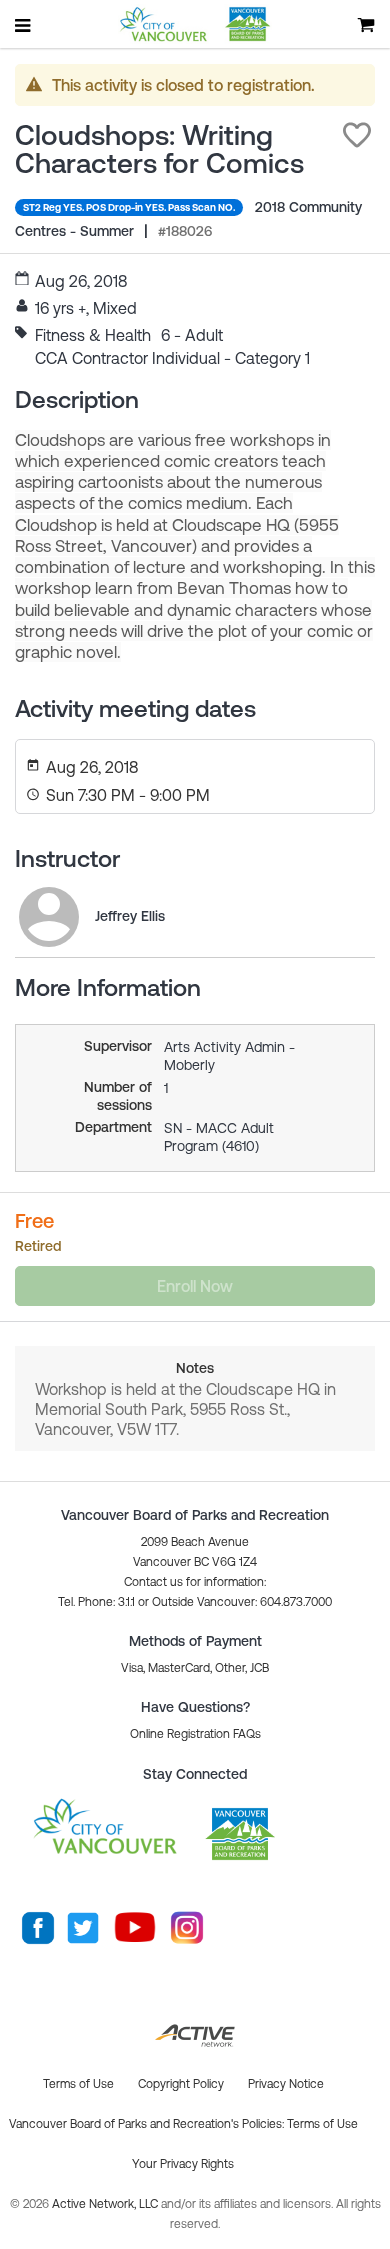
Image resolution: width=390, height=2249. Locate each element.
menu (24, 25)
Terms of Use (322, 2124)
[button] (357, 135)
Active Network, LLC (106, 2204)
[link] (49, 917)
